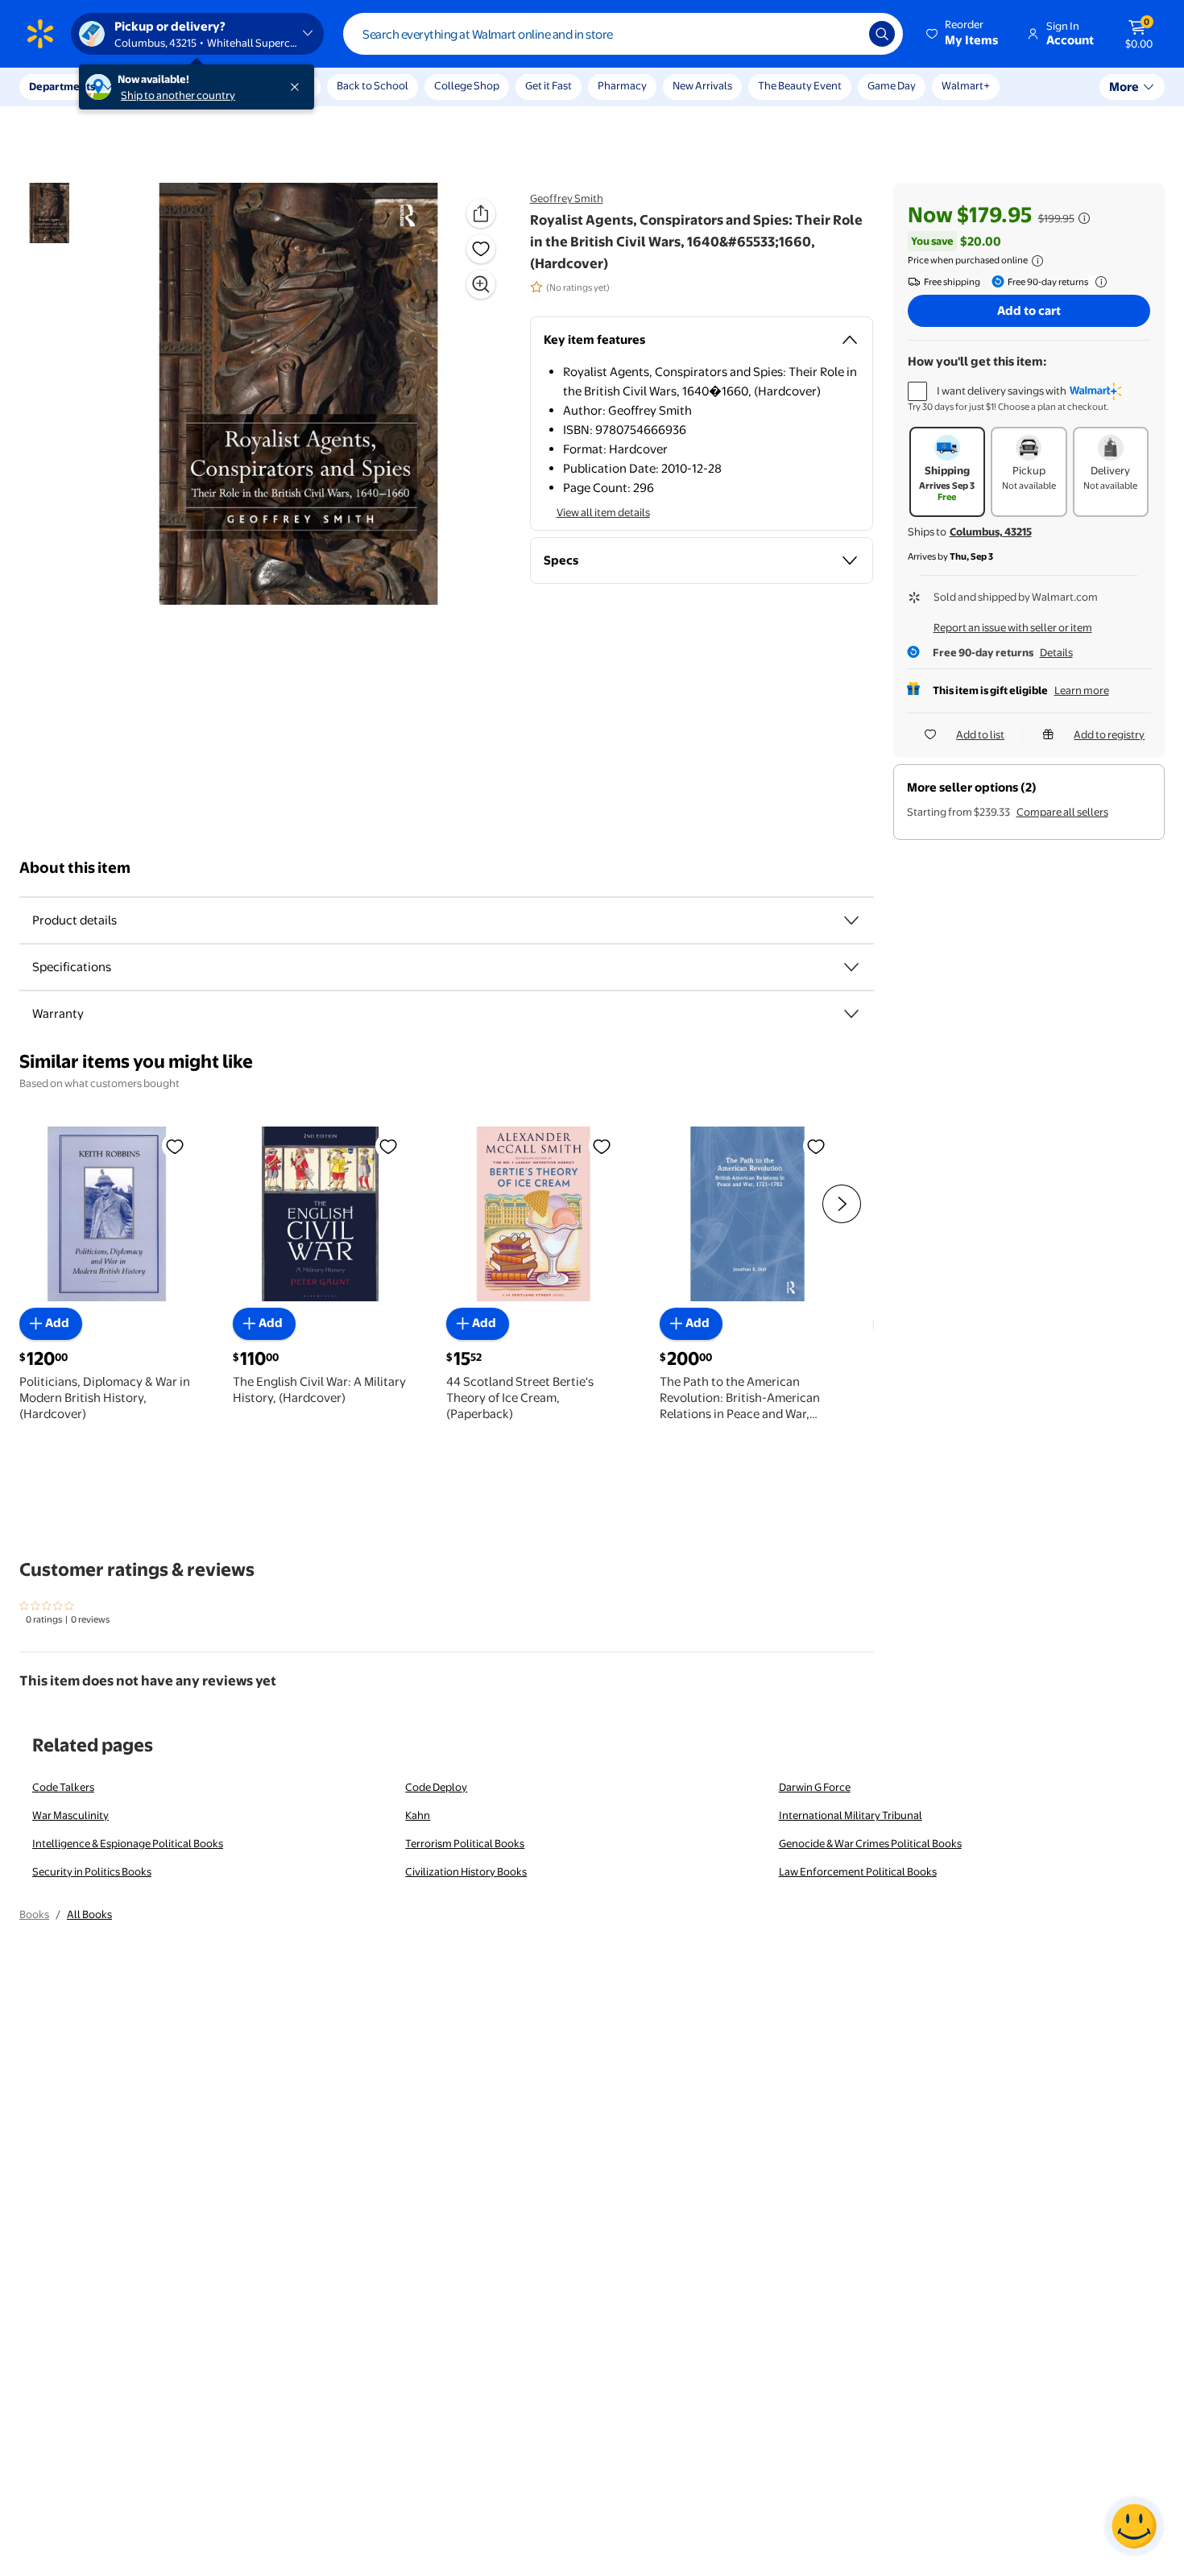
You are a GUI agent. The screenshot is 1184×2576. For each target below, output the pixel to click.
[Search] (882, 34)
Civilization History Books (466, 1871)
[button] (963, 34)
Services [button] (162, 86)
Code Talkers (63, 1787)
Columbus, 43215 (991, 531)
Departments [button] (62, 86)
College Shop (467, 85)
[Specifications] (851, 967)
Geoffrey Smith (567, 198)
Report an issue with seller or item (1013, 627)
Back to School (373, 85)
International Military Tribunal (851, 1815)
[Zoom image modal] (481, 284)
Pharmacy (622, 85)
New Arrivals (702, 85)
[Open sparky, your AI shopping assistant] (1134, 2526)
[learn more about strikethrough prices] (1084, 218)
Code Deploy (436, 1787)
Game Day (892, 85)
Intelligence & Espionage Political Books (128, 1843)
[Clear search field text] (845, 34)
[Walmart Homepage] (40, 34)
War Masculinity (70, 1815)
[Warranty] (851, 1014)
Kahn (418, 1815)
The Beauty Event (800, 85)
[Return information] (1098, 282)
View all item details (603, 512)
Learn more (1082, 690)
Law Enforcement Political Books (858, 1871)
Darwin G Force (815, 1787)
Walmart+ (966, 85)
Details (1056, 652)
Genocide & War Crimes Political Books (870, 1843)
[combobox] (623, 34)
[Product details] (851, 920)
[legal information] (1037, 261)
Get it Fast (549, 85)
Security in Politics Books (92, 1871)
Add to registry (1109, 734)
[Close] (298, 87)
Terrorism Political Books (465, 1843)
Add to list (980, 734)
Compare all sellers (1062, 812)
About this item (75, 868)
